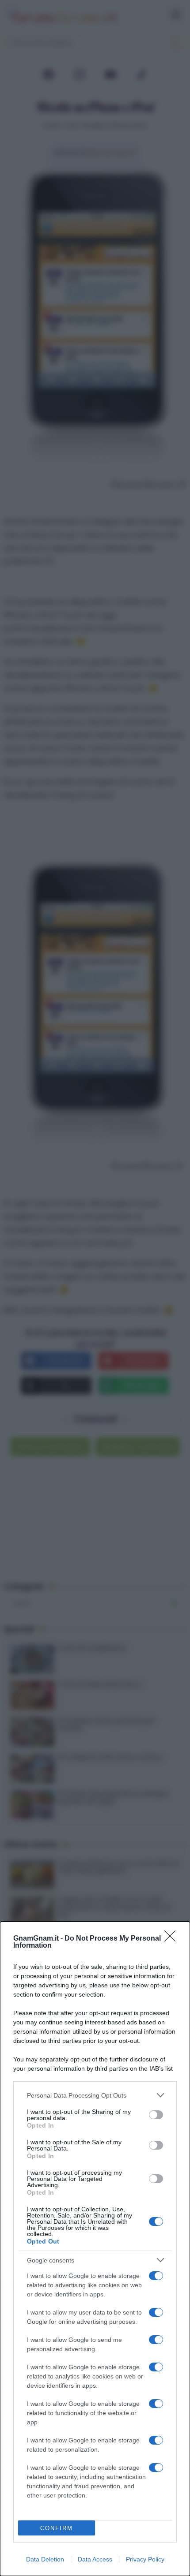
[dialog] (95, 2249)
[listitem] (95, 2095)
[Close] (173, 1939)
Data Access (95, 2559)
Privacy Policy (145, 2559)
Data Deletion (45, 2559)
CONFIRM (57, 2528)
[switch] (156, 2115)
